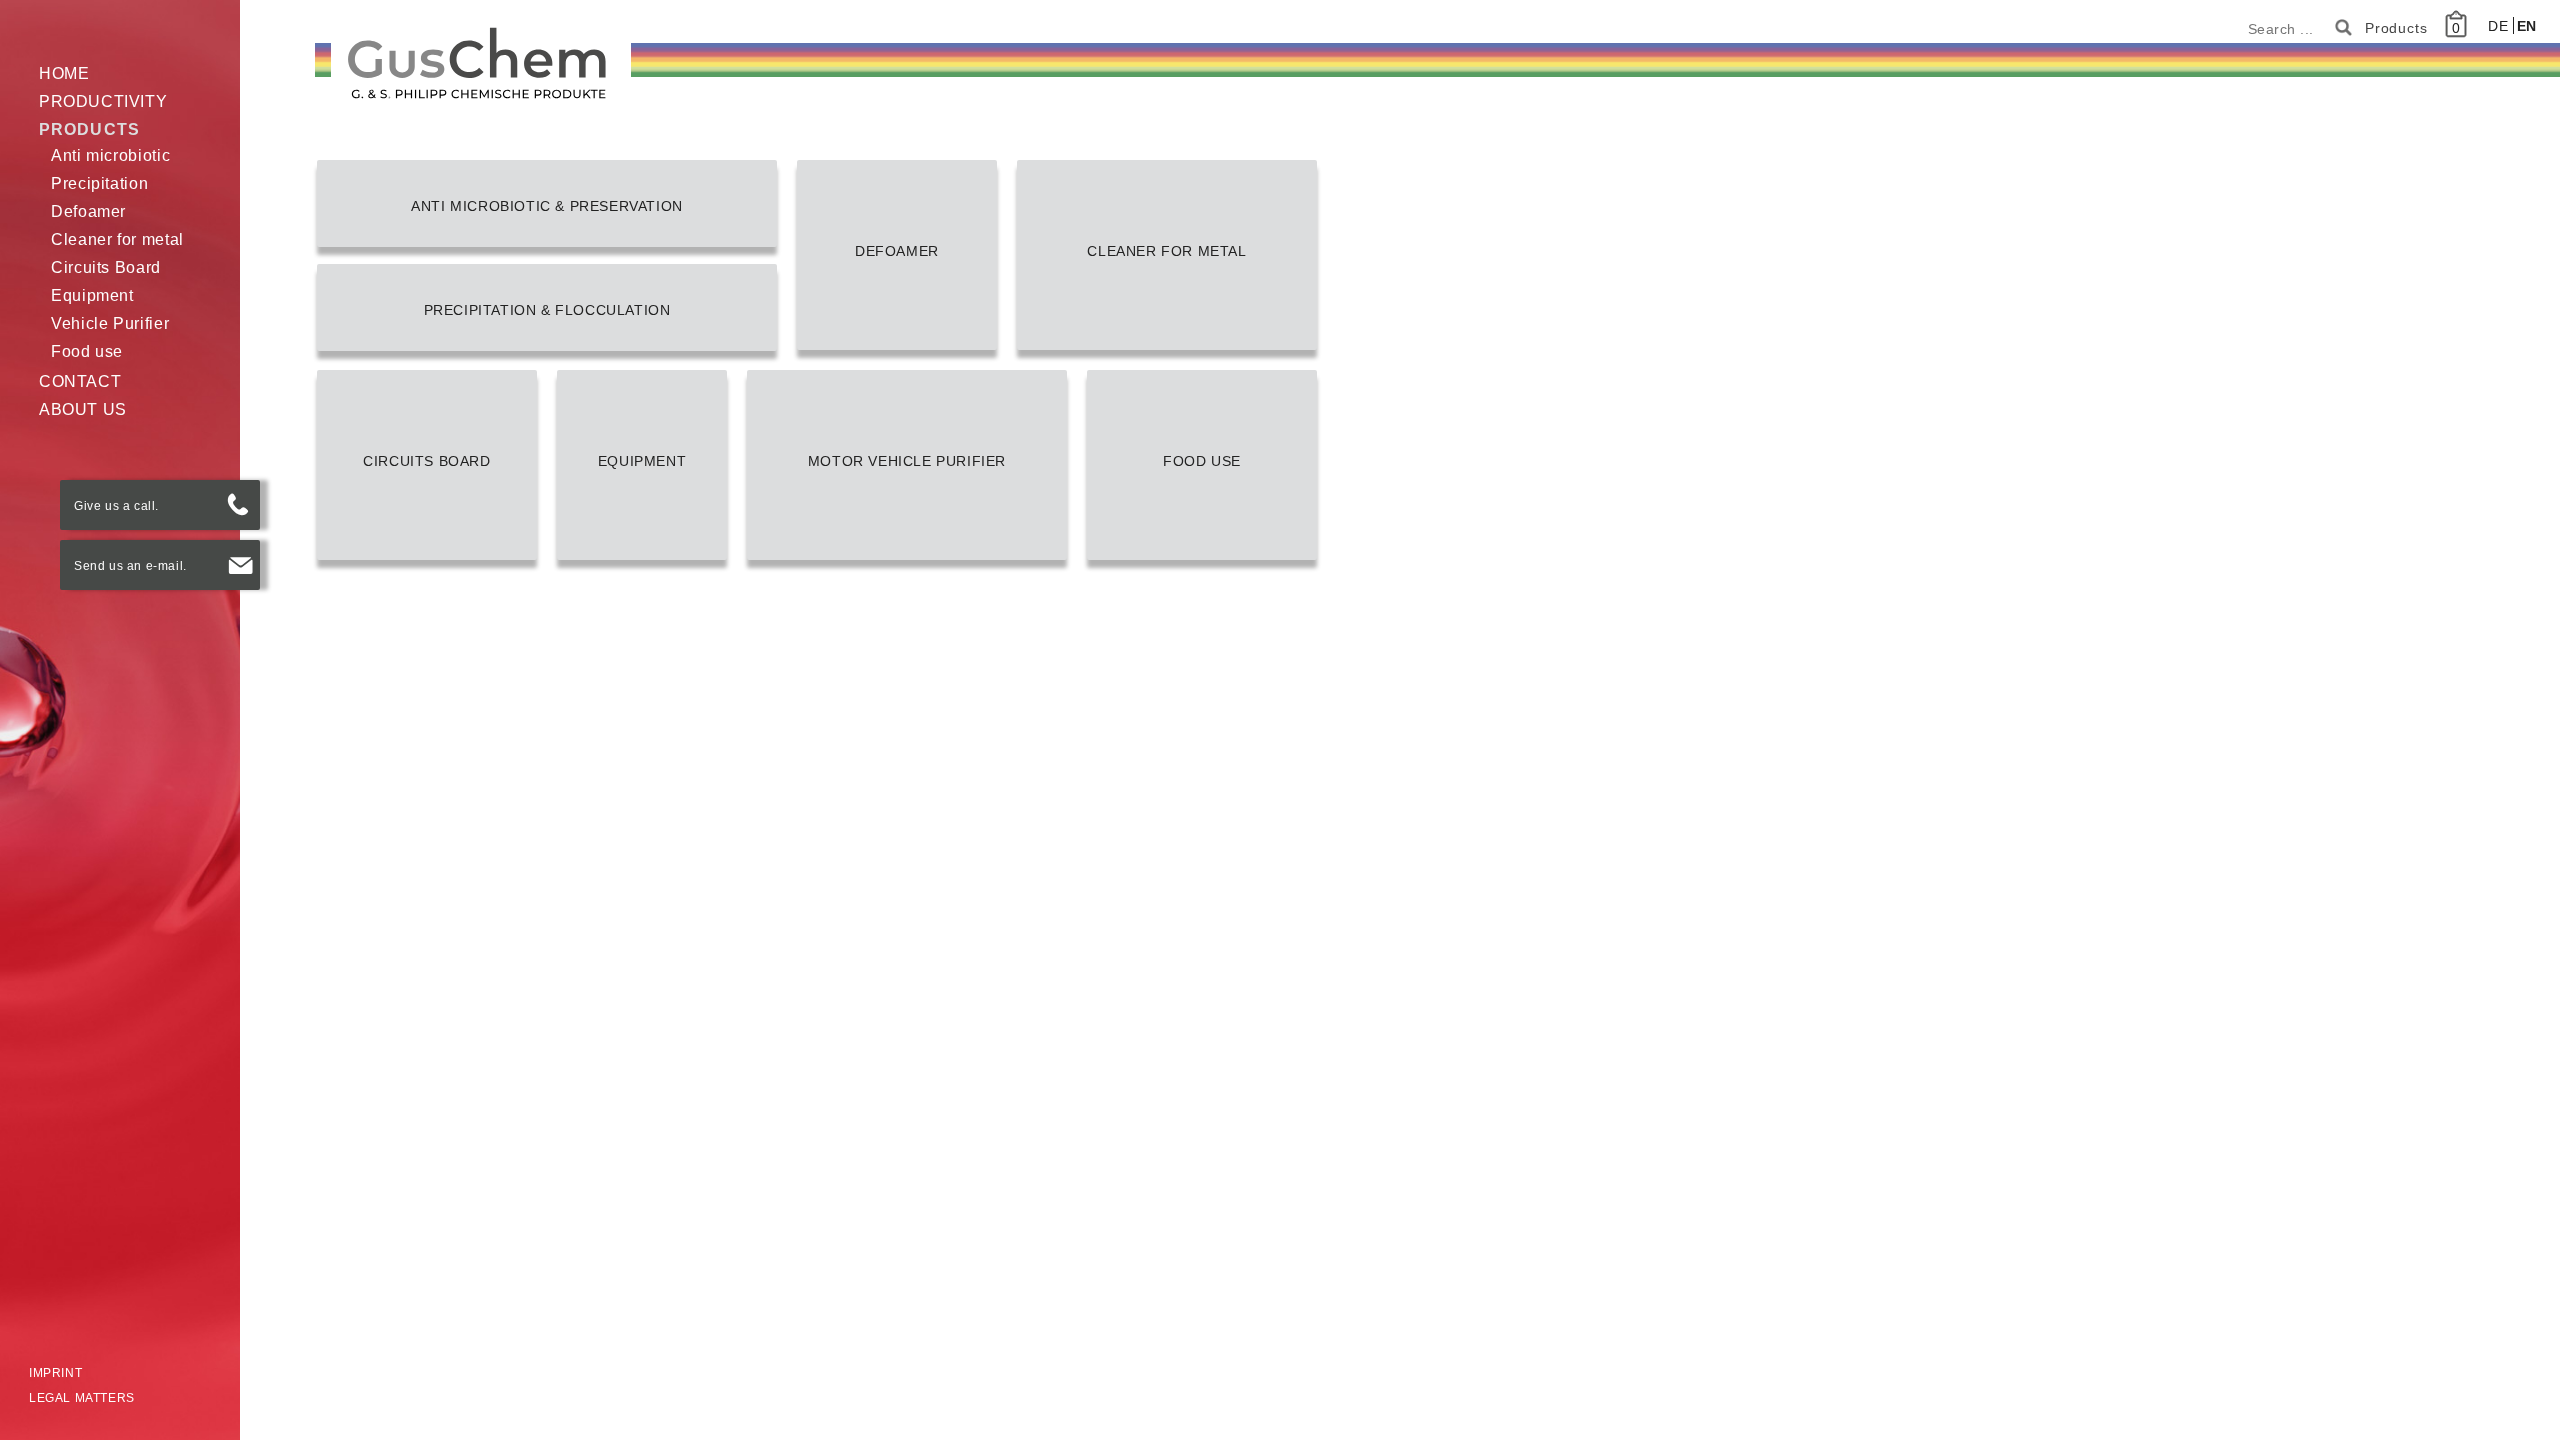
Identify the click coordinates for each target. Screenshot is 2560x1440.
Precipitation (99, 183)
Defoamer (88, 211)
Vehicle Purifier (110, 323)
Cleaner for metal (117, 239)
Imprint (55, 1373)
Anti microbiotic (110, 155)
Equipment (92, 295)
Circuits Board (106, 267)
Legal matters (82, 1398)
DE (2500, 26)
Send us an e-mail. (130, 566)
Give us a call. (116, 506)
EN (2527, 26)
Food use (87, 351)
